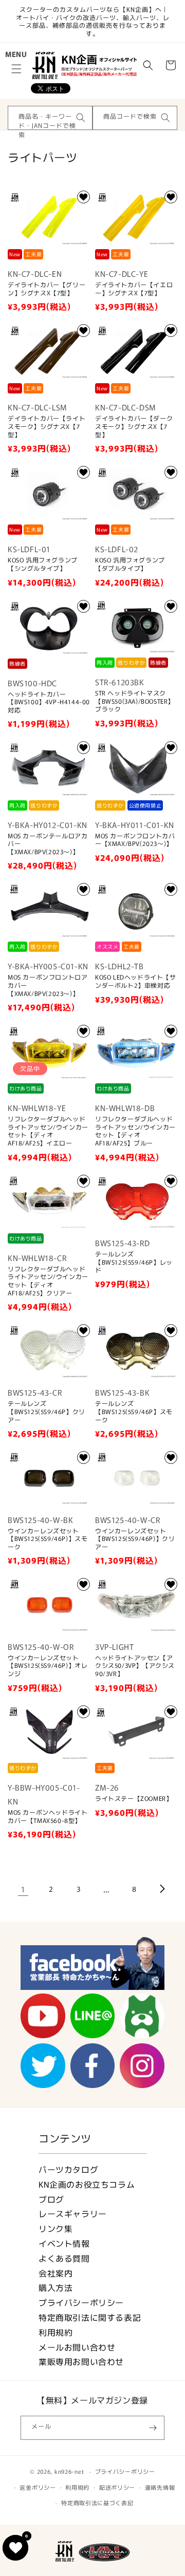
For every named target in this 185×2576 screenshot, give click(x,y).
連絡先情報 (160, 2487)
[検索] (81, 118)
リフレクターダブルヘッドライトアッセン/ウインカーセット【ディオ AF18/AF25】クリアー (48, 1281)
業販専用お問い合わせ (81, 2362)
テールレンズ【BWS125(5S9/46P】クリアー (47, 1411)
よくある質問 (64, 2258)
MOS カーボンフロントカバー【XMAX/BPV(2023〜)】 (135, 840)
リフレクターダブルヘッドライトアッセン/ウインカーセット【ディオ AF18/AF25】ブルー (135, 1131)
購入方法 (55, 2288)
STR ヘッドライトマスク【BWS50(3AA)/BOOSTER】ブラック (135, 701)
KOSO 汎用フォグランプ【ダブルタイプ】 (130, 564)
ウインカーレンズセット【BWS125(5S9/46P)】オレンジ (48, 1666)
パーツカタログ (68, 2169)
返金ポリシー (38, 2487)
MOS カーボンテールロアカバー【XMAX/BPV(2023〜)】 (48, 844)
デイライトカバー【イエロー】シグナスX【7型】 (134, 288)
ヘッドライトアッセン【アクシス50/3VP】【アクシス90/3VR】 (135, 1666)
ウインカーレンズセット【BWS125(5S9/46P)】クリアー (135, 1539)
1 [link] (23, 1889)
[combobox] (50, 118)
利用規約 (55, 2332)
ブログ (51, 2199)
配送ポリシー (117, 2487)
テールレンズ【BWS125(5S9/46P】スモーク (134, 1411)
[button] (16, 69)
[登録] (153, 2428)
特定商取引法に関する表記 (90, 2317)
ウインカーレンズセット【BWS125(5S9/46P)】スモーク (48, 1539)
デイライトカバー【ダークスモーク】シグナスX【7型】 (134, 426)
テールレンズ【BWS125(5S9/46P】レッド (134, 1262)
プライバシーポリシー (81, 2302)
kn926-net (69, 2471)
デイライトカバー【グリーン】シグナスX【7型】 (47, 288)
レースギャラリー (73, 2214)
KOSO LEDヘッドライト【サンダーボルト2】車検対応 (136, 981)
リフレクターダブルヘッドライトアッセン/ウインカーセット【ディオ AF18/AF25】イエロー (48, 1131)
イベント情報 (64, 2243)
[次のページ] (162, 1889)
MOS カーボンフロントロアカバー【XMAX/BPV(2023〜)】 (48, 985)
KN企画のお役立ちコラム (87, 2184)
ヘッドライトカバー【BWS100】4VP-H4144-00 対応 (49, 702)
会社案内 (55, 2273)
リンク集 (55, 2229)
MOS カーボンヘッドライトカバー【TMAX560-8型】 (48, 1816)
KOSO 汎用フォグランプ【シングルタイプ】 (43, 564)
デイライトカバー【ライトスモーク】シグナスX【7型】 (47, 426)
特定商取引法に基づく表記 (97, 2503)
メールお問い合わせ (77, 2347)
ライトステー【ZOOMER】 (134, 1798)
